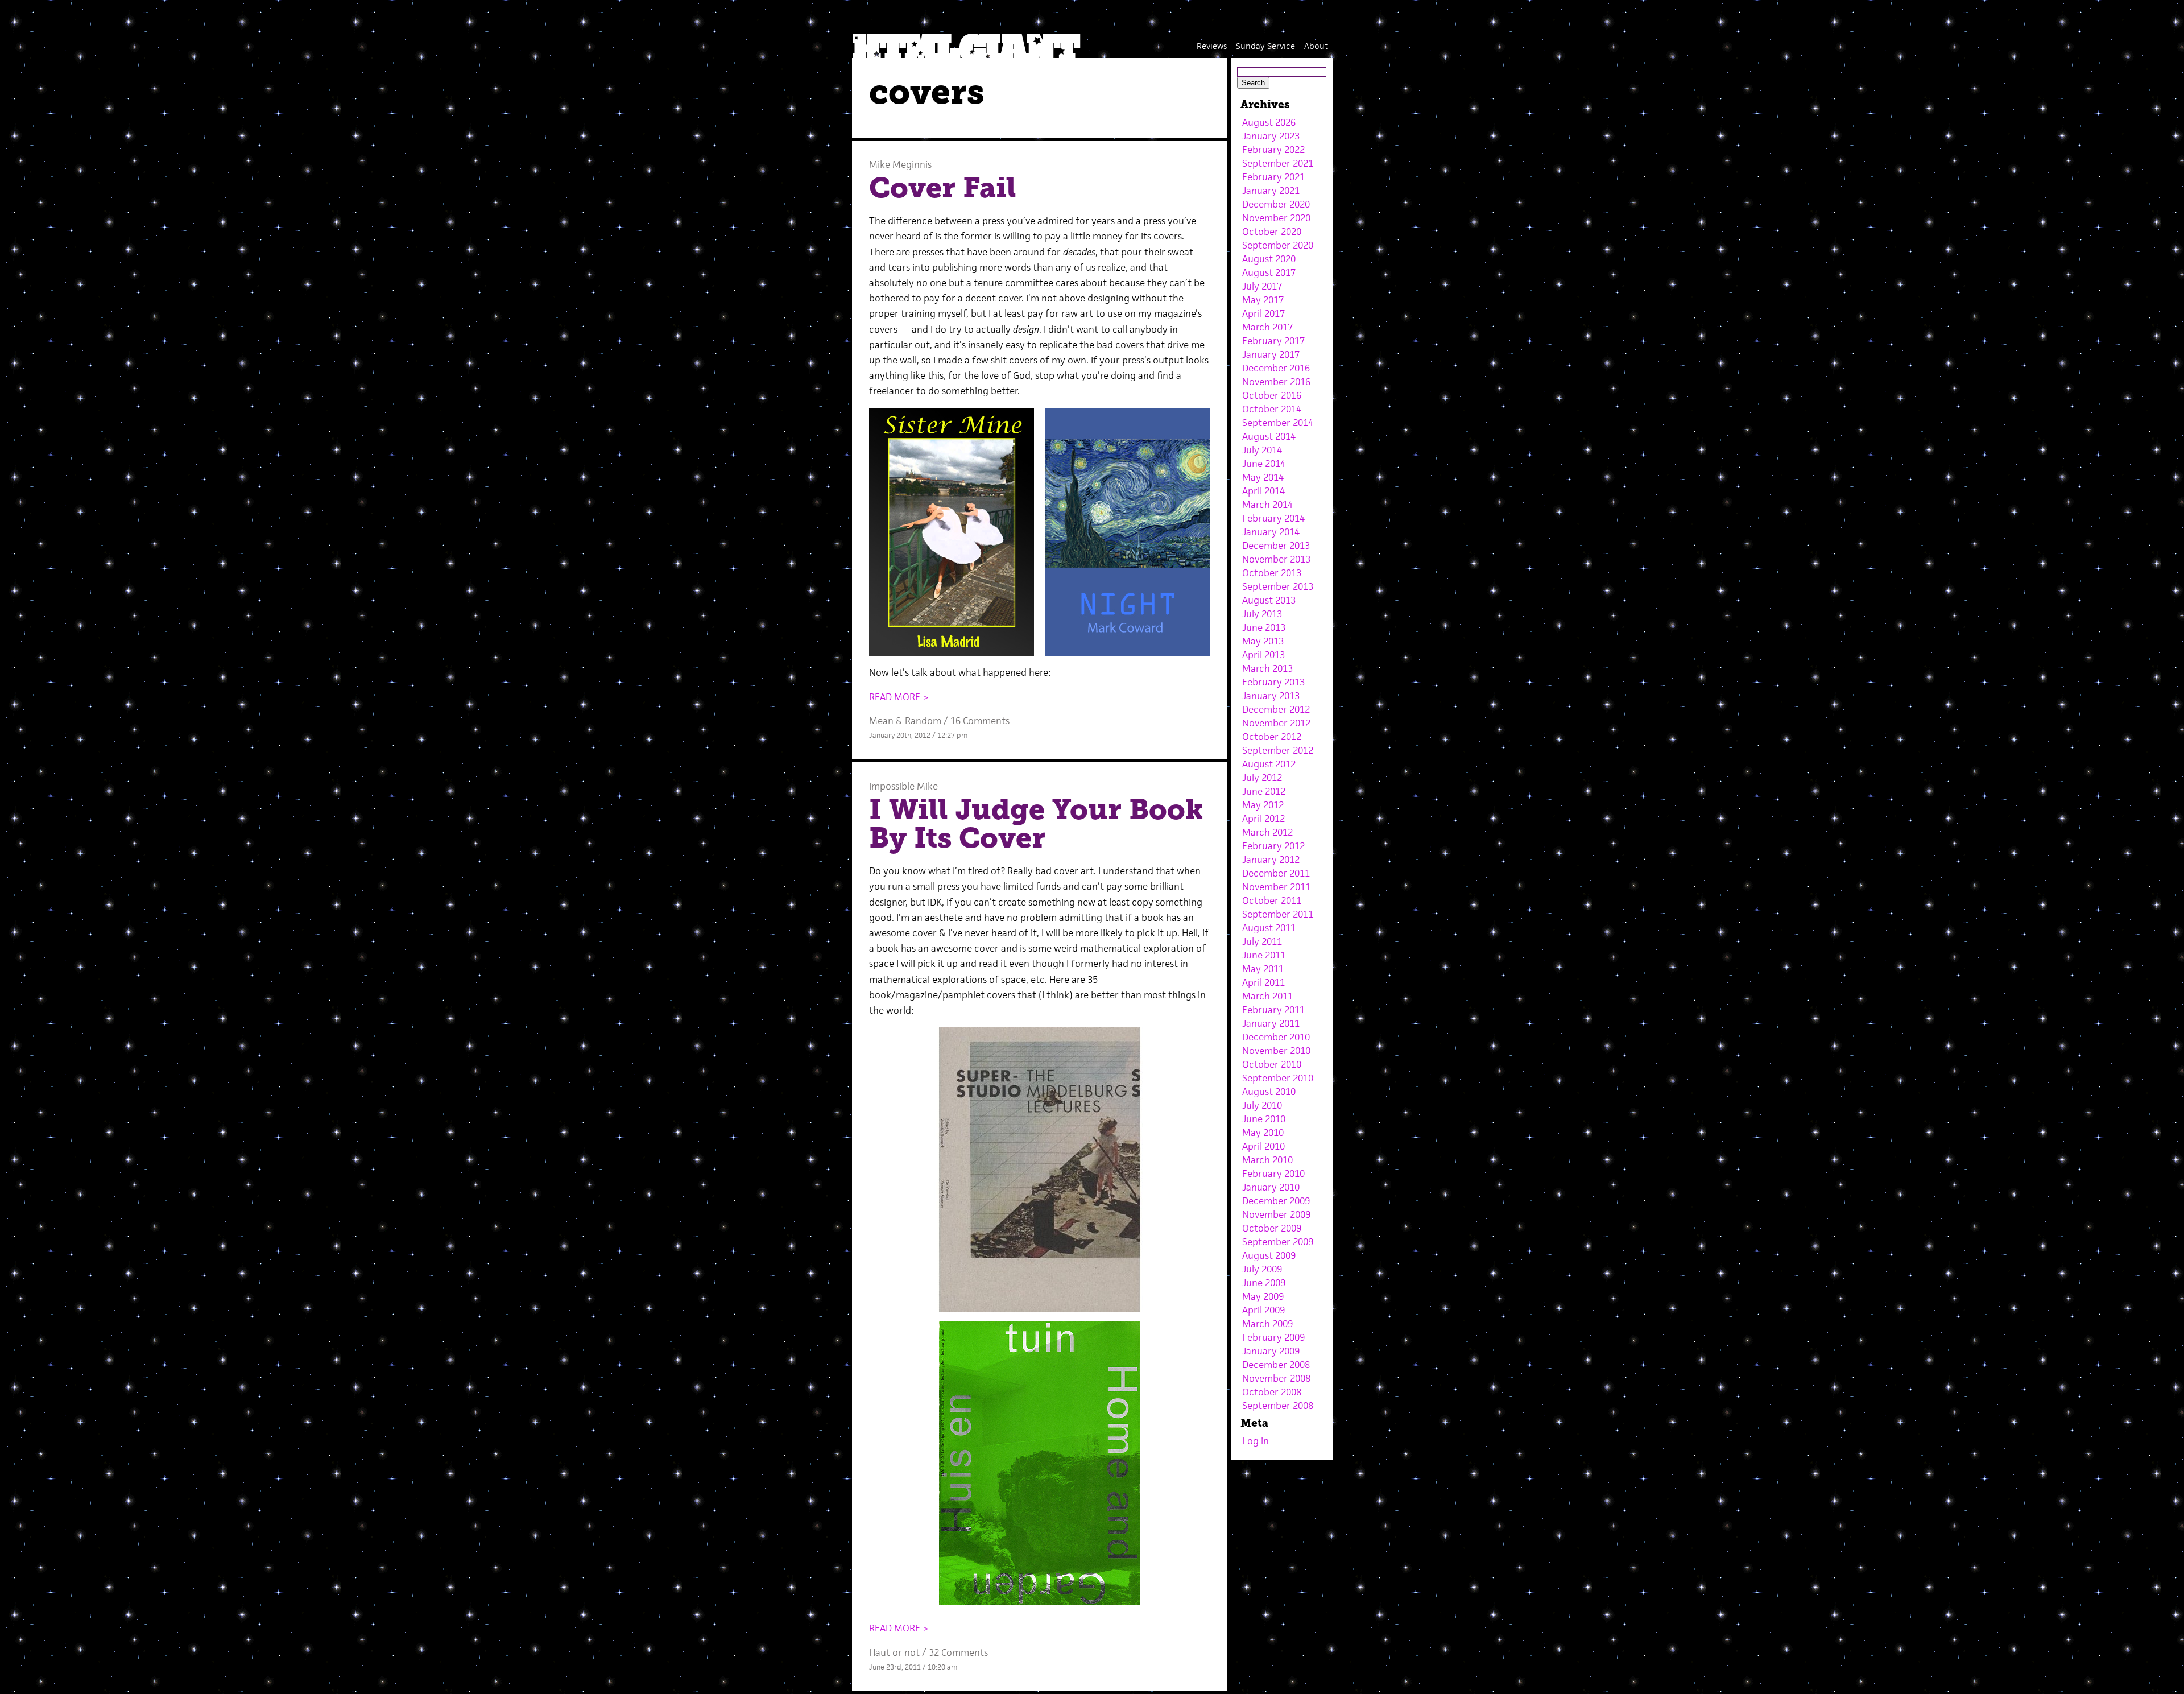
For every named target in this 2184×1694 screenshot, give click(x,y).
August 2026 (1269, 122)
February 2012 (1273, 846)
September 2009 (1278, 1242)
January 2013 (1271, 696)
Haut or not (894, 1652)
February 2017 (1273, 341)
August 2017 (1269, 272)
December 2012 (1276, 709)
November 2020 (1276, 218)
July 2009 (1262, 1269)
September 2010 (1278, 1078)
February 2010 (1273, 1174)
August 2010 (1269, 1092)
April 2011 (1263, 982)
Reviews (1212, 46)
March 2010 (1267, 1160)
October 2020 (1272, 232)
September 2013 (1278, 586)
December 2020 (1276, 204)
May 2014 (1263, 477)
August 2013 (1269, 600)
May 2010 (1263, 1133)
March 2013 (1267, 668)
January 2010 (1271, 1187)
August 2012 (1269, 764)
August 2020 (1269, 259)
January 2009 (1271, 1351)
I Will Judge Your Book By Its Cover (1036, 824)
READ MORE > (899, 697)
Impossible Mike (903, 786)
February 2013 (1273, 682)
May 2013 (1263, 641)
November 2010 (1276, 1051)
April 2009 (1263, 1310)
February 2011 (1273, 1010)
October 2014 (1272, 409)
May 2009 (1263, 1296)
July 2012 (1262, 778)
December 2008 (1276, 1365)
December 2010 (1276, 1037)
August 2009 (1269, 1255)
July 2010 (1262, 1105)
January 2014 (1271, 532)
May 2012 (1263, 805)
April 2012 (1263, 819)
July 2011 (1262, 941)
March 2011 (1267, 996)
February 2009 (1273, 1337)
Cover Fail (943, 188)
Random (923, 721)
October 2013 (1272, 573)
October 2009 (1272, 1228)
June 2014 (1264, 464)
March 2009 (1267, 1324)
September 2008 (1278, 1406)
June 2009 (1264, 1283)
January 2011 (1271, 1023)
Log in (1256, 1441)
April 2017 (1263, 313)
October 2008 (1272, 1392)
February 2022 (1273, 150)
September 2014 (1278, 423)
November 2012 (1276, 723)
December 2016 (1276, 368)
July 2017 (1262, 286)
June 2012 (1264, 791)
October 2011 (1272, 900)
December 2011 (1276, 873)
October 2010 (1272, 1064)
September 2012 (1278, 750)
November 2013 (1276, 559)
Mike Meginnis (900, 164)
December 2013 (1276, 546)
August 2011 (1269, 928)
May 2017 (1263, 300)
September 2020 (1278, 245)
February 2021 (1273, 177)
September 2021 (1278, 163)
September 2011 (1278, 914)
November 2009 (1276, 1214)
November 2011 (1276, 887)
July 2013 (1262, 614)
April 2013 (1263, 655)
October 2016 (1272, 395)
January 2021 (1271, 191)
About (1316, 46)
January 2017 (1271, 354)
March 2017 (1267, 327)
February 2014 (1273, 518)
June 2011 (1264, 955)
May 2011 (1263, 969)
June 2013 (1264, 627)
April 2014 (1263, 491)
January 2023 (1271, 136)
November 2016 (1276, 382)
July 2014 (1262, 450)
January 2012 (1271, 860)
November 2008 (1276, 1378)
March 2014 (1267, 505)
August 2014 (1269, 436)
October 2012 (1272, 737)
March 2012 (1267, 832)
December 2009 (1276, 1201)
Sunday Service (1265, 46)
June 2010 (1264, 1119)
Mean (881, 721)
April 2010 (1263, 1146)
